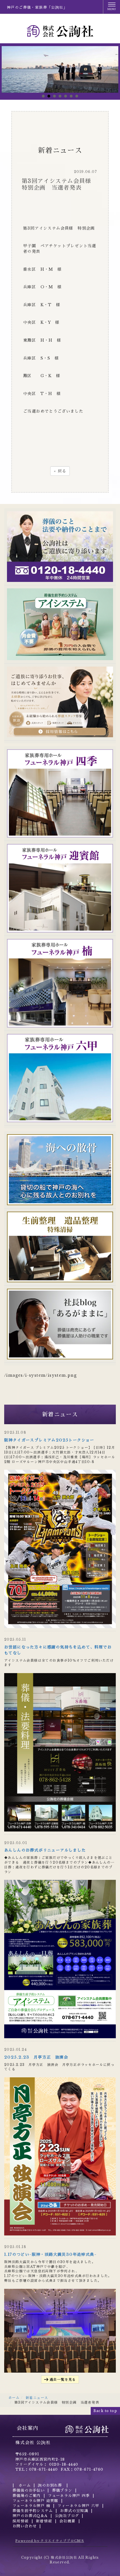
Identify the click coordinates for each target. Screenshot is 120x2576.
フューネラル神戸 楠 (31, 2506)
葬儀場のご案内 (27, 2496)
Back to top (105, 2411)
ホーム (14, 2398)
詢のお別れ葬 (51, 2485)
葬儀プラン (62, 2490)
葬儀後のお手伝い (29, 2490)
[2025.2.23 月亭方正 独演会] (60, 2156)
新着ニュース (37, 2398)
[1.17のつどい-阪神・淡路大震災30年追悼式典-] (60, 2330)
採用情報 (21, 2521)
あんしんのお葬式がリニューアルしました (45, 1850)
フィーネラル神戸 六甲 (78, 2506)
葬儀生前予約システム (33, 2511)
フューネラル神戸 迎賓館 (35, 2501)
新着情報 (44, 2521)
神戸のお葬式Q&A (30, 2516)
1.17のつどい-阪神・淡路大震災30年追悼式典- (50, 2254)
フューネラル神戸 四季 (69, 2496)
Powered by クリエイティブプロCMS (50, 2541)
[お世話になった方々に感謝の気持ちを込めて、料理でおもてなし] (60, 1752)
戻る (60, 471)
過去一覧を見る (63, 2379)
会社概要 (68, 2521)
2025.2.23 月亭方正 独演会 (36, 2057)
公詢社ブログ (67, 2516)
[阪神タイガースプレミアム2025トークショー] (60, 1549)
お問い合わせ (25, 2526)
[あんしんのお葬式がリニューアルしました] (60, 1959)
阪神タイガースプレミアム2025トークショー (49, 1440)
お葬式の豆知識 (74, 2511)
